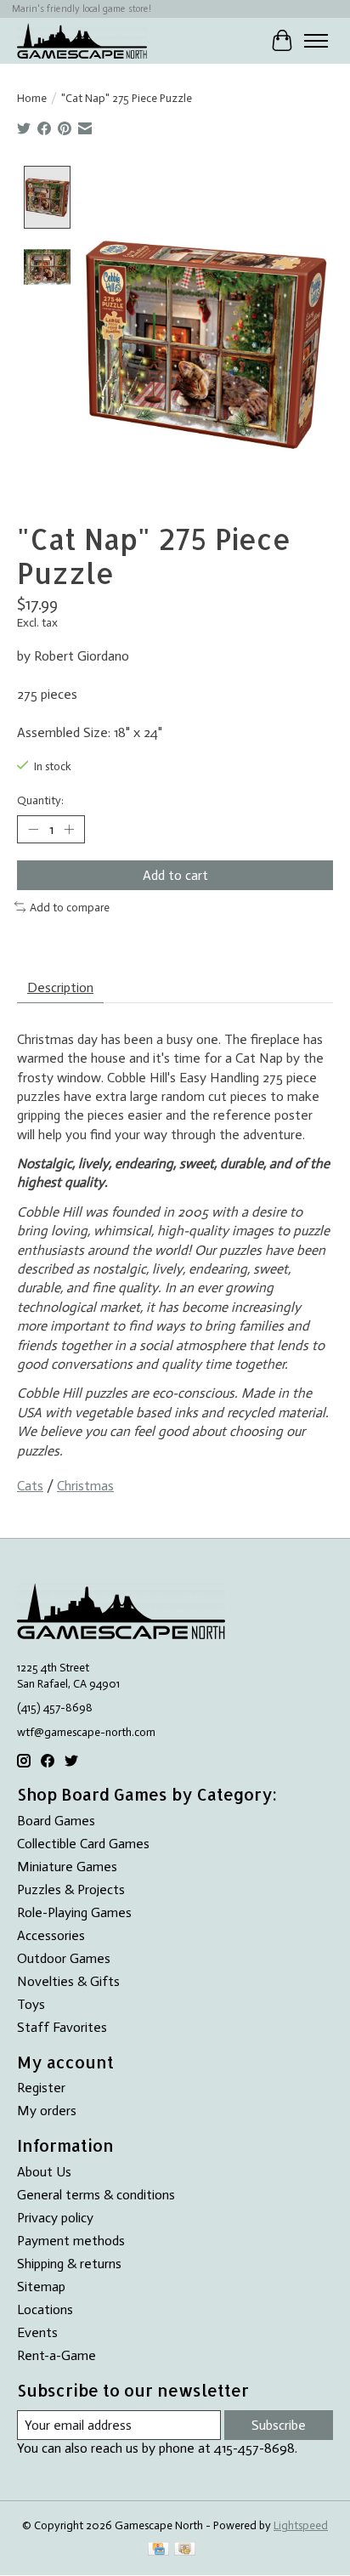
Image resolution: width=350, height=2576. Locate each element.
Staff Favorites (62, 2027)
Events (37, 2332)
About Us (44, 2172)
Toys (31, 2004)
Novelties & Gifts (68, 1981)
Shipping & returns (69, 2264)
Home (32, 98)
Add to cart (175, 875)
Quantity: (40, 800)
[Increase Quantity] (69, 830)
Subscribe (279, 2425)
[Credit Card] (158, 2550)
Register (41, 2088)
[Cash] (185, 2550)
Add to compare (70, 907)
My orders (47, 2111)
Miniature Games (67, 1867)
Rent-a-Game (56, 2355)
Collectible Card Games (83, 1844)
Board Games (56, 1821)
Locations (45, 2309)
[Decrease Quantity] (33, 830)
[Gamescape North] (82, 40)
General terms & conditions (96, 2195)
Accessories (51, 1935)
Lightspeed (301, 2525)
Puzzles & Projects (71, 1889)
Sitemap (41, 2287)
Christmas (85, 1486)
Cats (30, 1486)
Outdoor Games (64, 1958)
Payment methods (71, 2241)
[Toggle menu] (316, 41)
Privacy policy (55, 2218)
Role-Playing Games (74, 1912)
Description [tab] (60, 987)
